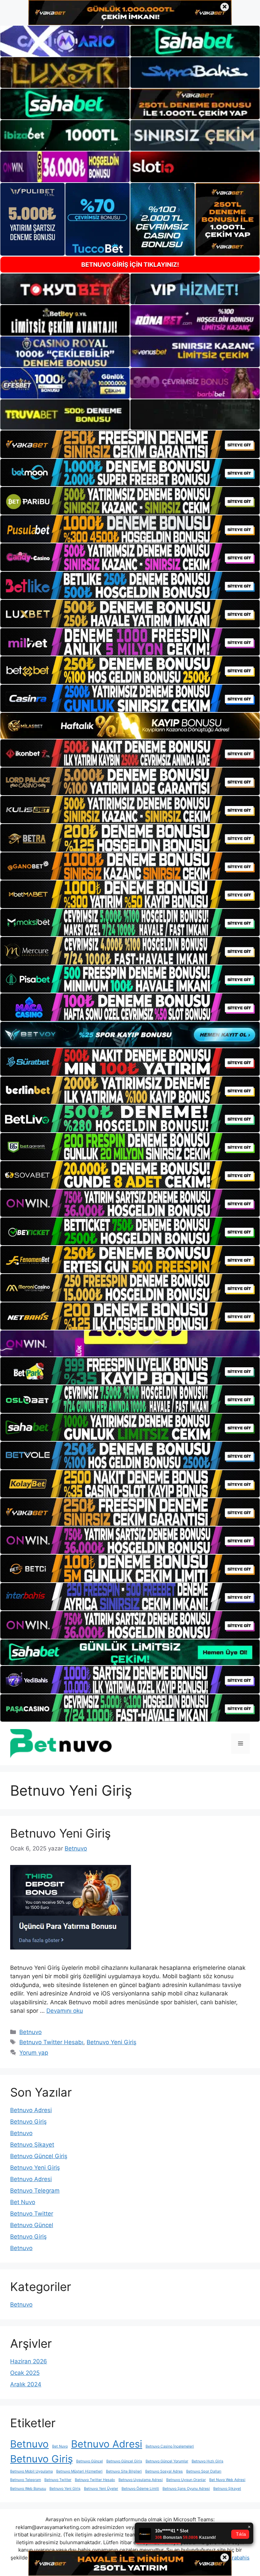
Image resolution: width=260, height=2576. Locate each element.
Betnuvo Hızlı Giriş (208, 2461)
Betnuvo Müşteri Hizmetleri (79, 2471)
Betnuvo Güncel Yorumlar (167, 2461)
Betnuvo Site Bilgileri (124, 2471)
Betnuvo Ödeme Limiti (140, 2489)
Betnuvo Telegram (35, 2191)
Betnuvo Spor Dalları (204, 2471)
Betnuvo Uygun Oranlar (186, 2480)
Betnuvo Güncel (32, 2225)
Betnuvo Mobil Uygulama (31, 2471)
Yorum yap (34, 2053)
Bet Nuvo (23, 2202)
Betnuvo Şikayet (32, 2145)
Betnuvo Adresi (31, 2110)
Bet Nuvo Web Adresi (227, 2480)
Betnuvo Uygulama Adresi (141, 2480)
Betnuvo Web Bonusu (28, 2489)
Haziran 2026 (29, 2361)
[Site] (130, 444)
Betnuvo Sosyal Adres (164, 2471)
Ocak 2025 (25, 2373)
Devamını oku (65, 2011)
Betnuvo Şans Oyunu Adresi (186, 2489)
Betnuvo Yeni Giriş (60, 1833)
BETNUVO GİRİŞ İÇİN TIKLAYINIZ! (130, 265)
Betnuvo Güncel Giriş (39, 2156)
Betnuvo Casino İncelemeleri (170, 2446)
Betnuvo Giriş (28, 2122)
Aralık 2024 (26, 2384)
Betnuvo (30, 2032)
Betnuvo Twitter (32, 2214)
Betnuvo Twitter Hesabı (51, 2042)
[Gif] (130, 726)
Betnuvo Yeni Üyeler (101, 2489)
